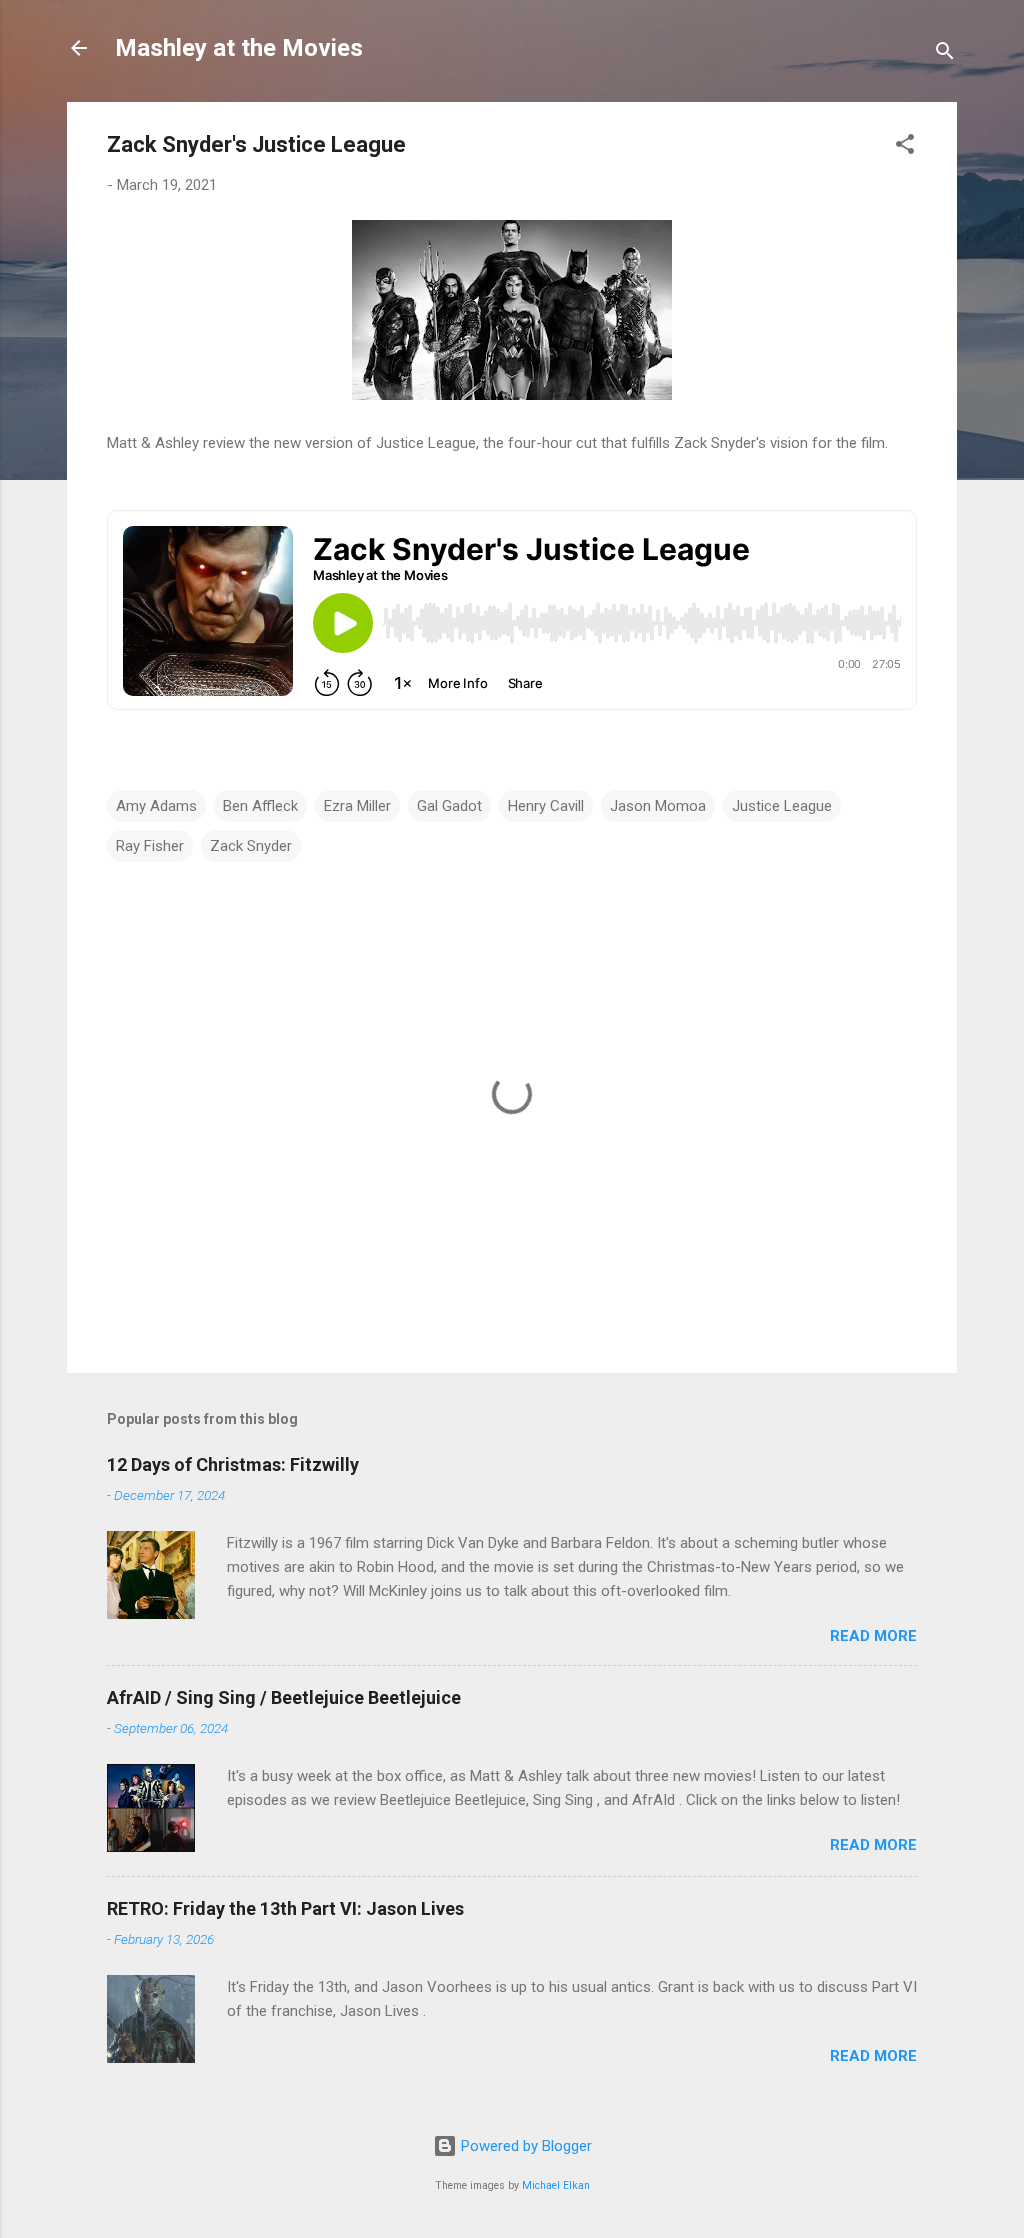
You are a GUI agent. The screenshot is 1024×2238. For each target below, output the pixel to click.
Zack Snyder (251, 846)
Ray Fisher (150, 846)
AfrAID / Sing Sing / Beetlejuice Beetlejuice (284, 1697)
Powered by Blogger (524, 2146)
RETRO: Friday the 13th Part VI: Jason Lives (285, 1908)
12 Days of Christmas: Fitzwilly (233, 1464)
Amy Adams (156, 806)
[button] (905, 147)
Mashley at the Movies (239, 48)
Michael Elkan (556, 2185)
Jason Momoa (658, 806)
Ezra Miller (357, 806)
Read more (873, 1636)
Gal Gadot (449, 806)
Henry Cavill (546, 806)
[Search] (945, 54)
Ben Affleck (260, 806)
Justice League (782, 806)
